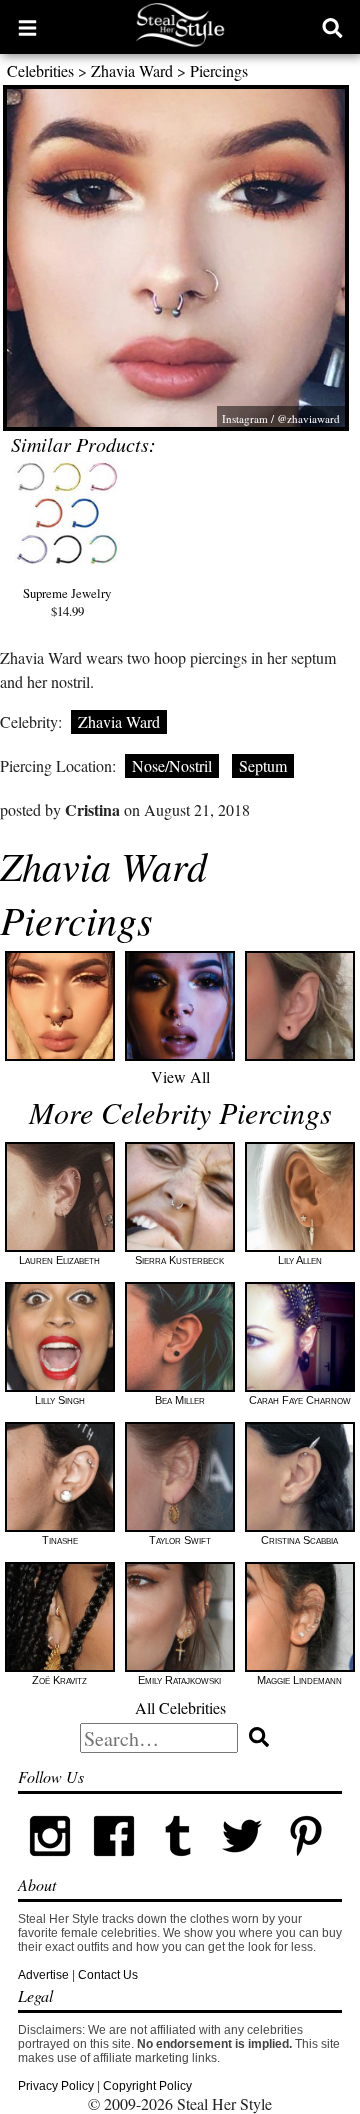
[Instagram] (50, 1864)
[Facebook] (114, 1864)
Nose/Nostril (172, 765)
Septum (263, 765)
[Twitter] (242, 1864)
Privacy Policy (56, 2086)
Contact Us (108, 1975)
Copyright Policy (147, 2086)
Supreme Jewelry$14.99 (67, 602)
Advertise (43, 1975)
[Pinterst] (306, 1864)
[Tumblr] (178, 1864)
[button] (27, 27)
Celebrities (40, 70)
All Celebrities (180, 1707)
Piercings (219, 70)
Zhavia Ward (132, 70)
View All (180, 1076)
